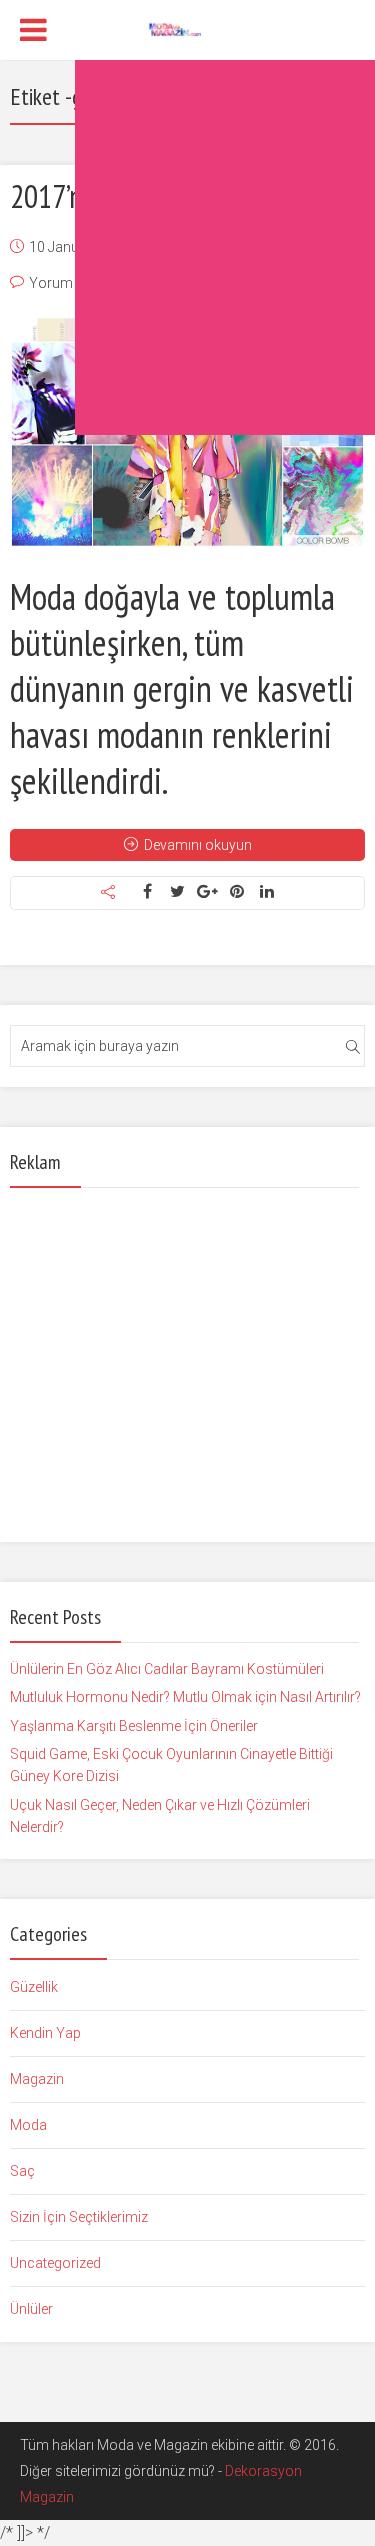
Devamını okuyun (198, 845)
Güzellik (34, 1987)
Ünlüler (31, 2309)
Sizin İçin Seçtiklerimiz (79, 2217)
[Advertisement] (187, 247)
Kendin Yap (45, 2033)
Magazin (37, 2079)
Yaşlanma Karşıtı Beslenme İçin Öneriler (134, 1726)
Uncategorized (55, 2263)
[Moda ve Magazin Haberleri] (187, 28)
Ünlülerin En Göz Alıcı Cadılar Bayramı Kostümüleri (167, 1669)
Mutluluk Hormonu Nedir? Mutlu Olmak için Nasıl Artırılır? (185, 1697)
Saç (22, 2171)
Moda (28, 2125)
